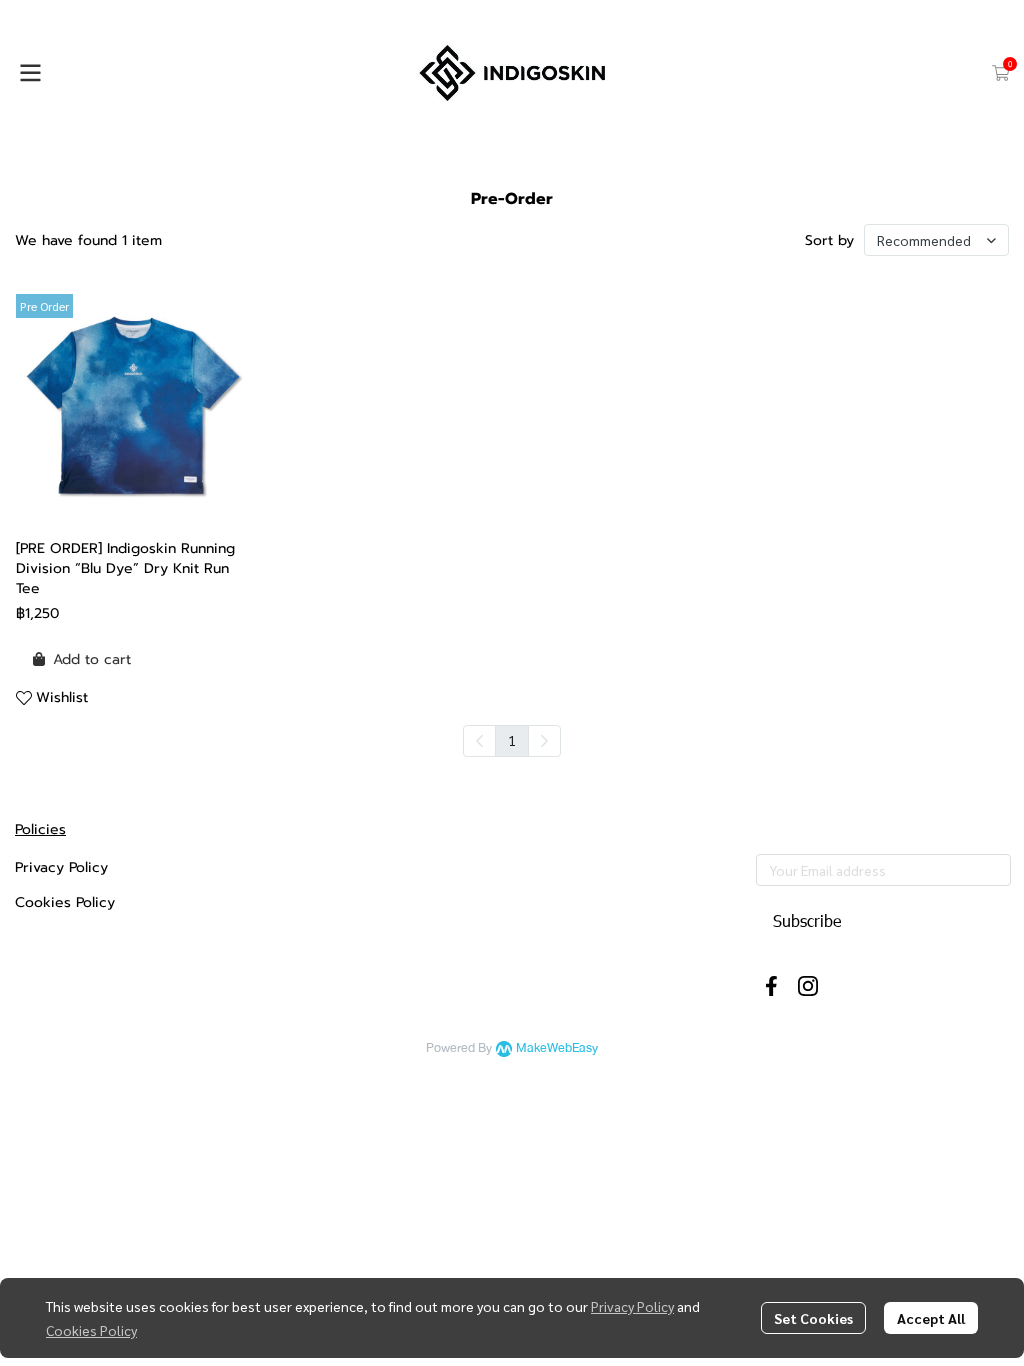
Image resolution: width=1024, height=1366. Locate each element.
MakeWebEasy (557, 1048)
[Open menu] (30, 73)
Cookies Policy (91, 1330)
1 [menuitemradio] (512, 740)
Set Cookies (813, 1318)
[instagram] (808, 986)
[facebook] (772, 986)
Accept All (931, 1318)
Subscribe (807, 920)
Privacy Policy (632, 1306)
